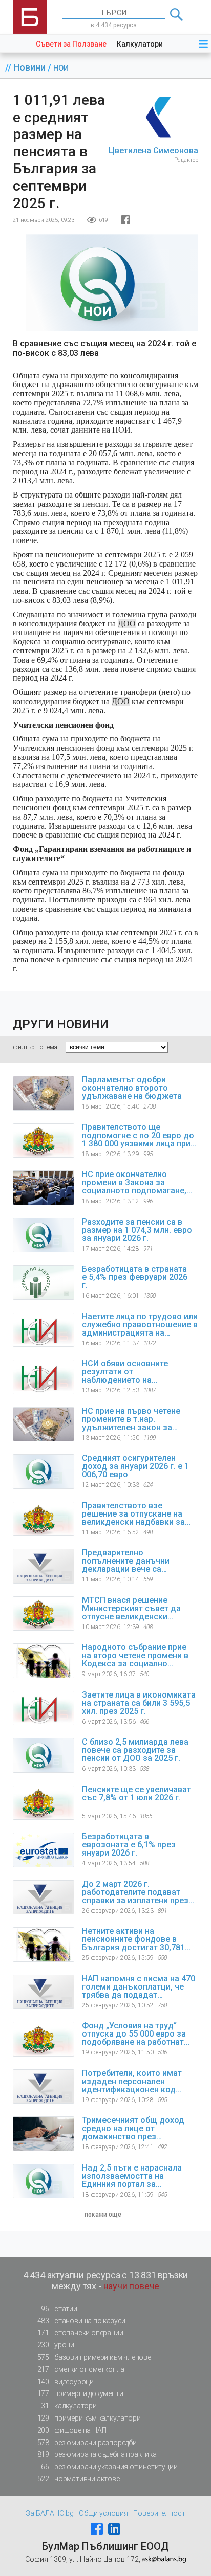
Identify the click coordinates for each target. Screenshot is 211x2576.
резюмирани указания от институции (109, 2467)
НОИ (61, 68)
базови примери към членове (94, 2357)
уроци (56, 2345)
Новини (30, 67)
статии (59, 2309)
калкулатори (69, 2406)
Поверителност (159, 2513)
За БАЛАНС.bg (50, 2513)
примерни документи (80, 2393)
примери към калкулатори (89, 2418)
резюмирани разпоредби (87, 2443)
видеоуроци (66, 2382)
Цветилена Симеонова (153, 151)
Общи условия (103, 2513)
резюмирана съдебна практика (97, 2454)
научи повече (132, 2286)
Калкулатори (140, 44)
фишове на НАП (72, 2430)
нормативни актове (79, 2479)
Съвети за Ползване (71, 44)
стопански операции (80, 2333)
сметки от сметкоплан (83, 2369)
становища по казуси (82, 2321)
